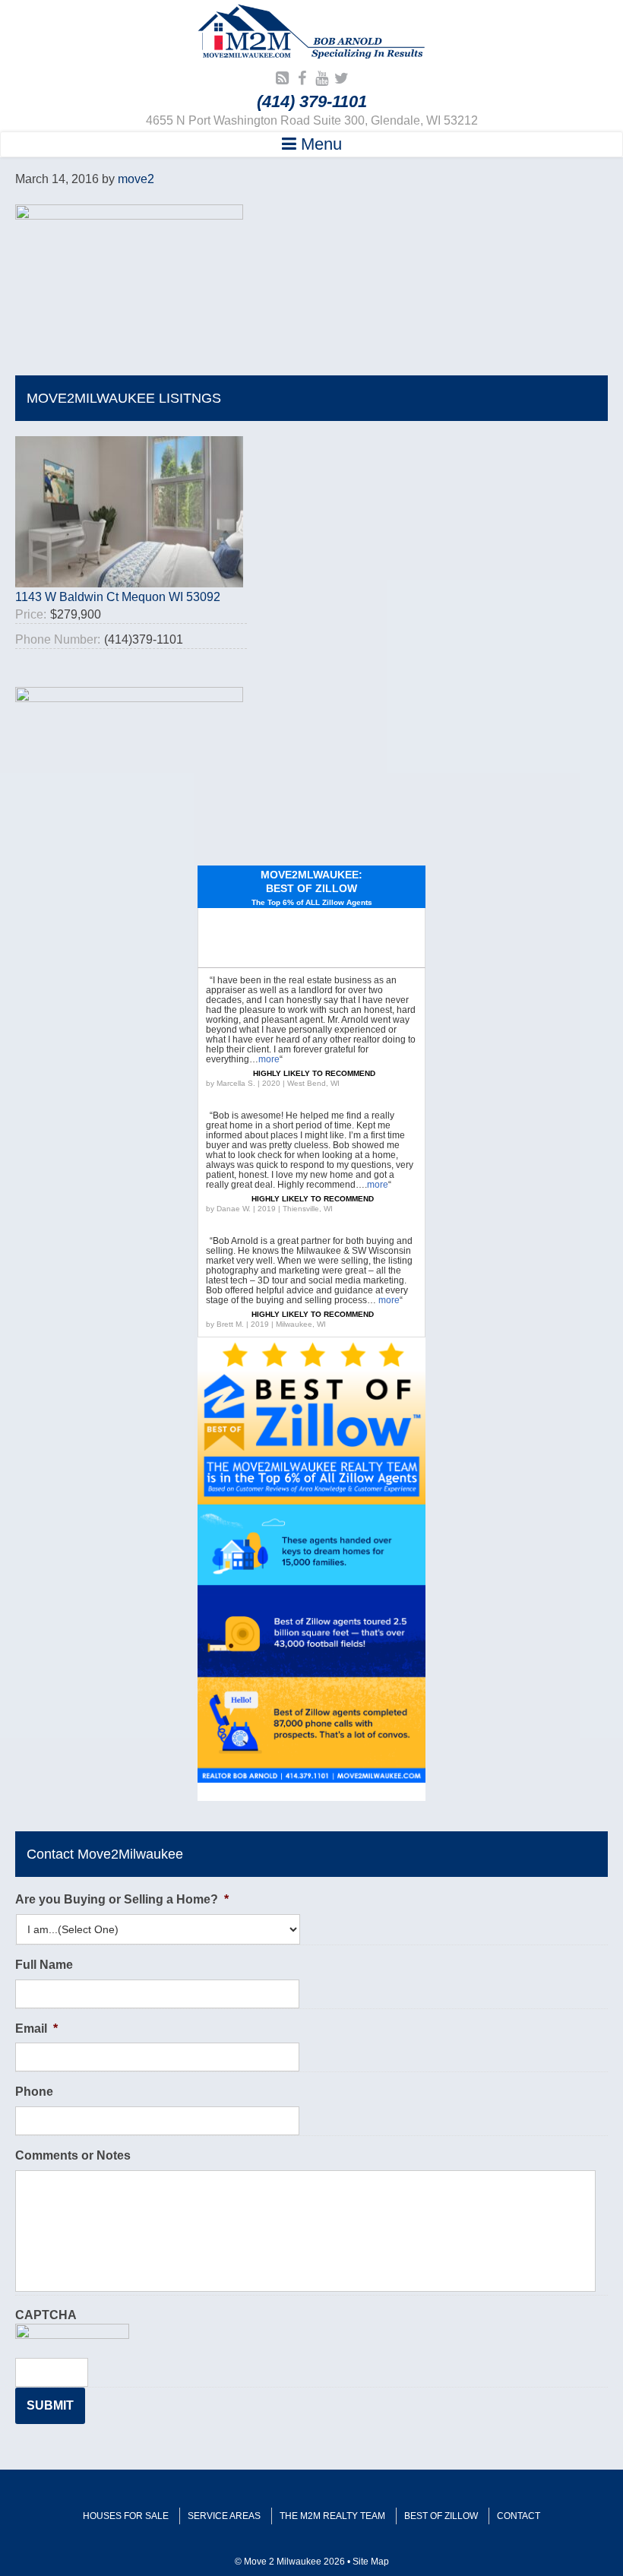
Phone (34, 2092)
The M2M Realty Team (332, 2516)
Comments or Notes (73, 2155)
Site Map (371, 2562)
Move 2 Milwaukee (311, 33)
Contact (519, 2516)
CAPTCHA (46, 2315)
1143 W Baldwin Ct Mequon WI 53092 (118, 597)
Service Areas (224, 2516)
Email (36, 2029)
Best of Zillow (441, 2516)
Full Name (44, 1965)
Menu (319, 144)
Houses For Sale (126, 2516)
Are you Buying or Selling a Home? (122, 1899)
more (269, 1059)
